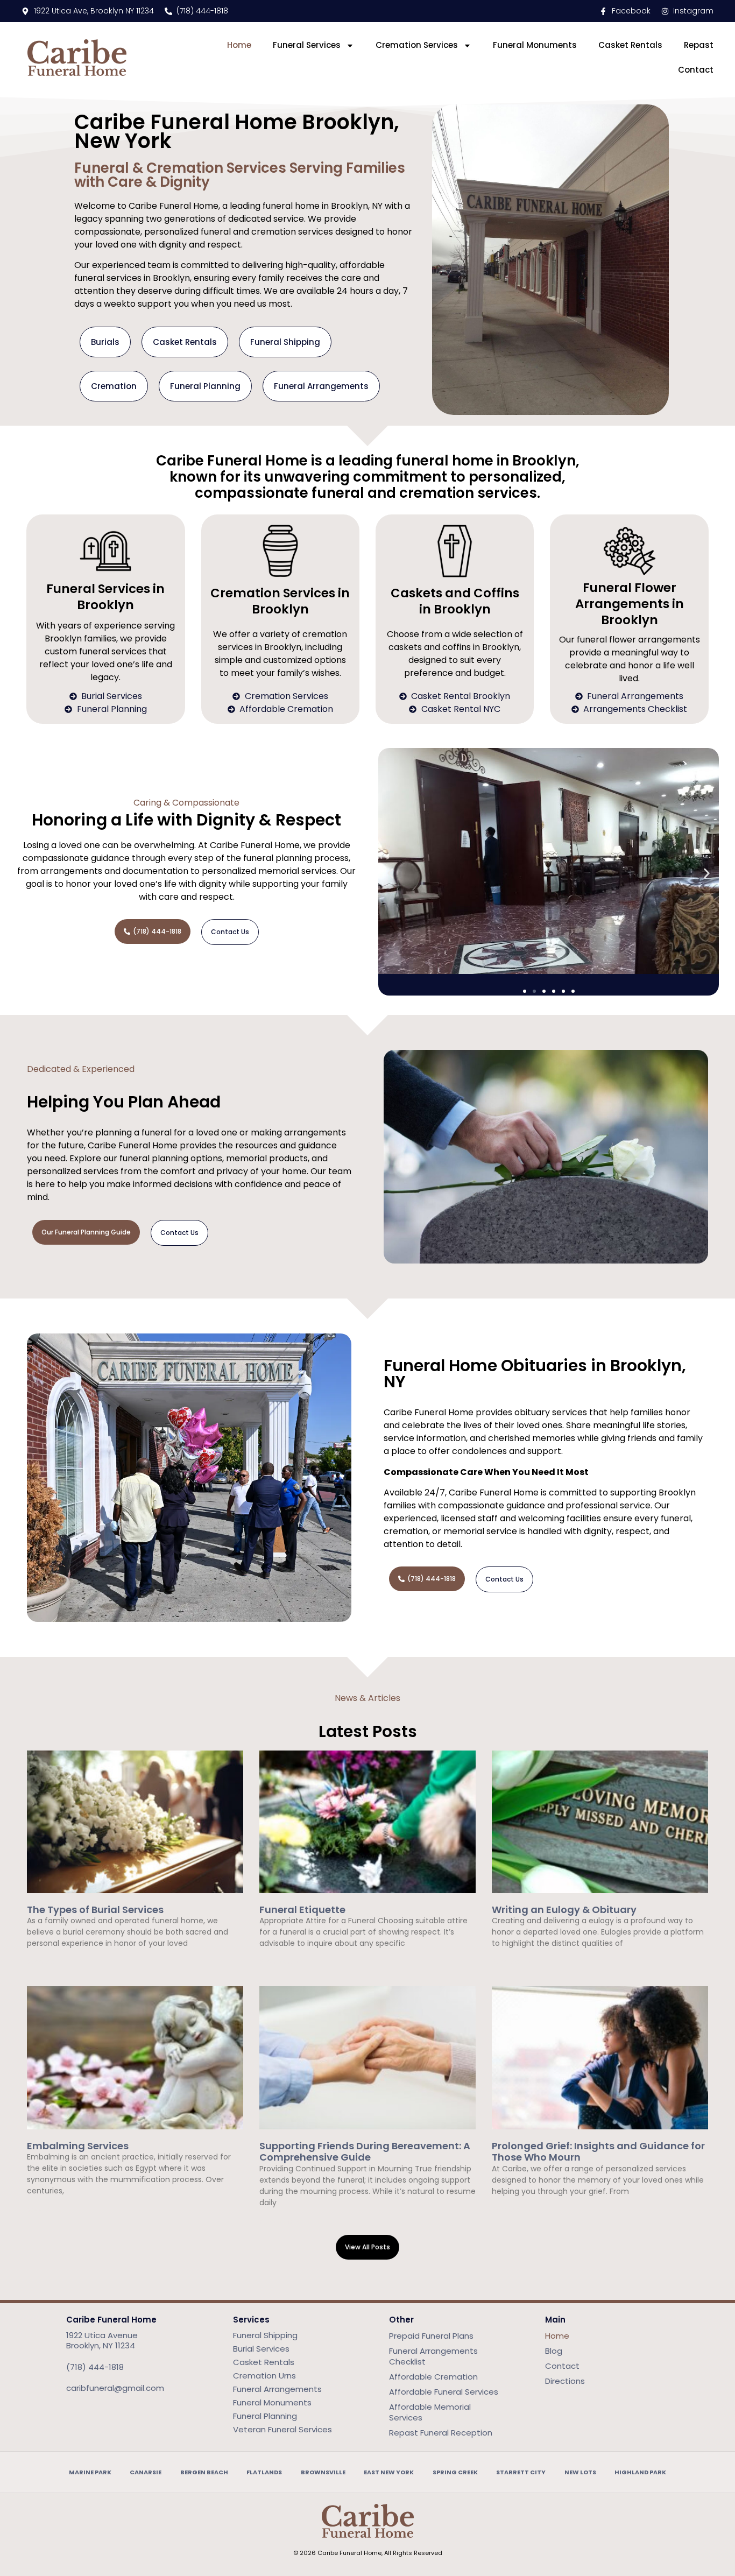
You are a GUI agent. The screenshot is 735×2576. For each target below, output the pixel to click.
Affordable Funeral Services (444, 2392)
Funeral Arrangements (277, 2389)
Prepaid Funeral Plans (431, 2336)
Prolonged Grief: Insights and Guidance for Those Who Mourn (598, 2152)
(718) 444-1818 (95, 2367)
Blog (554, 2351)
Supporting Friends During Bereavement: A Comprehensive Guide (365, 2152)
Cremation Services (417, 45)
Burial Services (261, 2349)
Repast (699, 45)
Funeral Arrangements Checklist (433, 2356)
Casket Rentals (630, 45)
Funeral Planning (265, 2416)
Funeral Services (307, 45)
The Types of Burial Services (95, 1910)
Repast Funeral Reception (441, 2433)
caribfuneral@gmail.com (115, 2388)
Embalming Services (78, 2146)
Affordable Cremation (433, 2377)
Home (239, 45)
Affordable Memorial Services (430, 2412)
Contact (696, 70)
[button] (390, 874)
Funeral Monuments (535, 45)
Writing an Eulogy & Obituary (564, 1910)
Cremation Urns (264, 2376)
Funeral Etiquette (302, 1910)
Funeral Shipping (265, 2335)
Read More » (47, 1962)
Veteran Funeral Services (282, 2429)
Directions (565, 2381)
